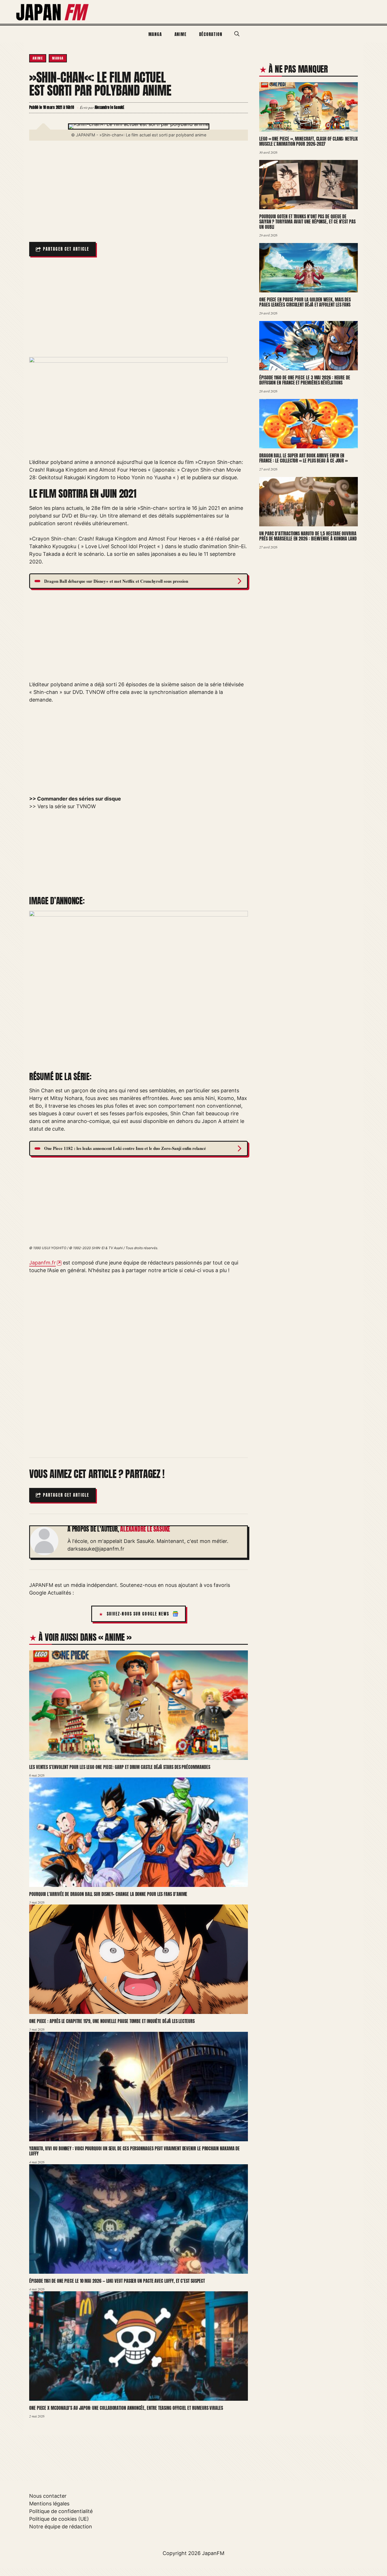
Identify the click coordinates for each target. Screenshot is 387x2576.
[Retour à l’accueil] (53, 11)
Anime (181, 34)
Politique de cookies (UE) (59, 2519)
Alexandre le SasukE (145, 1529)
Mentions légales (49, 2504)
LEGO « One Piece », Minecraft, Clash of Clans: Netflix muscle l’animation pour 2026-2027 (309, 141)
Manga (155, 34)
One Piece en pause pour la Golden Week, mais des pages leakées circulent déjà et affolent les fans (305, 302)
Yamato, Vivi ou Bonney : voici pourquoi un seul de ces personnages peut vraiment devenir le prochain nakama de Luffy (134, 2151)
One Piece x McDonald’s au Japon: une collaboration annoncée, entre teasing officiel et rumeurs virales (126, 2408)
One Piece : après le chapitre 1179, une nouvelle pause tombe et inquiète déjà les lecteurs (112, 2021)
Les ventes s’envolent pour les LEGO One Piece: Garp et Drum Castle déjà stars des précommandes (120, 1767)
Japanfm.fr (42, 1263)
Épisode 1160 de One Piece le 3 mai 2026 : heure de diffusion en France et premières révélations (305, 380)
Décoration (211, 34)
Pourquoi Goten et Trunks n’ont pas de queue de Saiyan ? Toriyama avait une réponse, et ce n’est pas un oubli (307, 222)
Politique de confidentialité (61, 2511)
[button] (237, 34)
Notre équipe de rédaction (61, 2527)
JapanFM (213, 2553)
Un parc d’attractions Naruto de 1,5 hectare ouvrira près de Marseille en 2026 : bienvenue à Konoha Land (308, 536)
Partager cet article (66, 249)
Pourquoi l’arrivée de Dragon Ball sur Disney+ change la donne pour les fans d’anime (108, 1894)
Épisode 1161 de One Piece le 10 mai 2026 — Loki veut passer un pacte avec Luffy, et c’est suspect (117, 2281)
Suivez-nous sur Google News (138, 1614)
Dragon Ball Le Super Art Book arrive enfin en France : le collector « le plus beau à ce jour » (303, 458)
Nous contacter (48, 2496)
